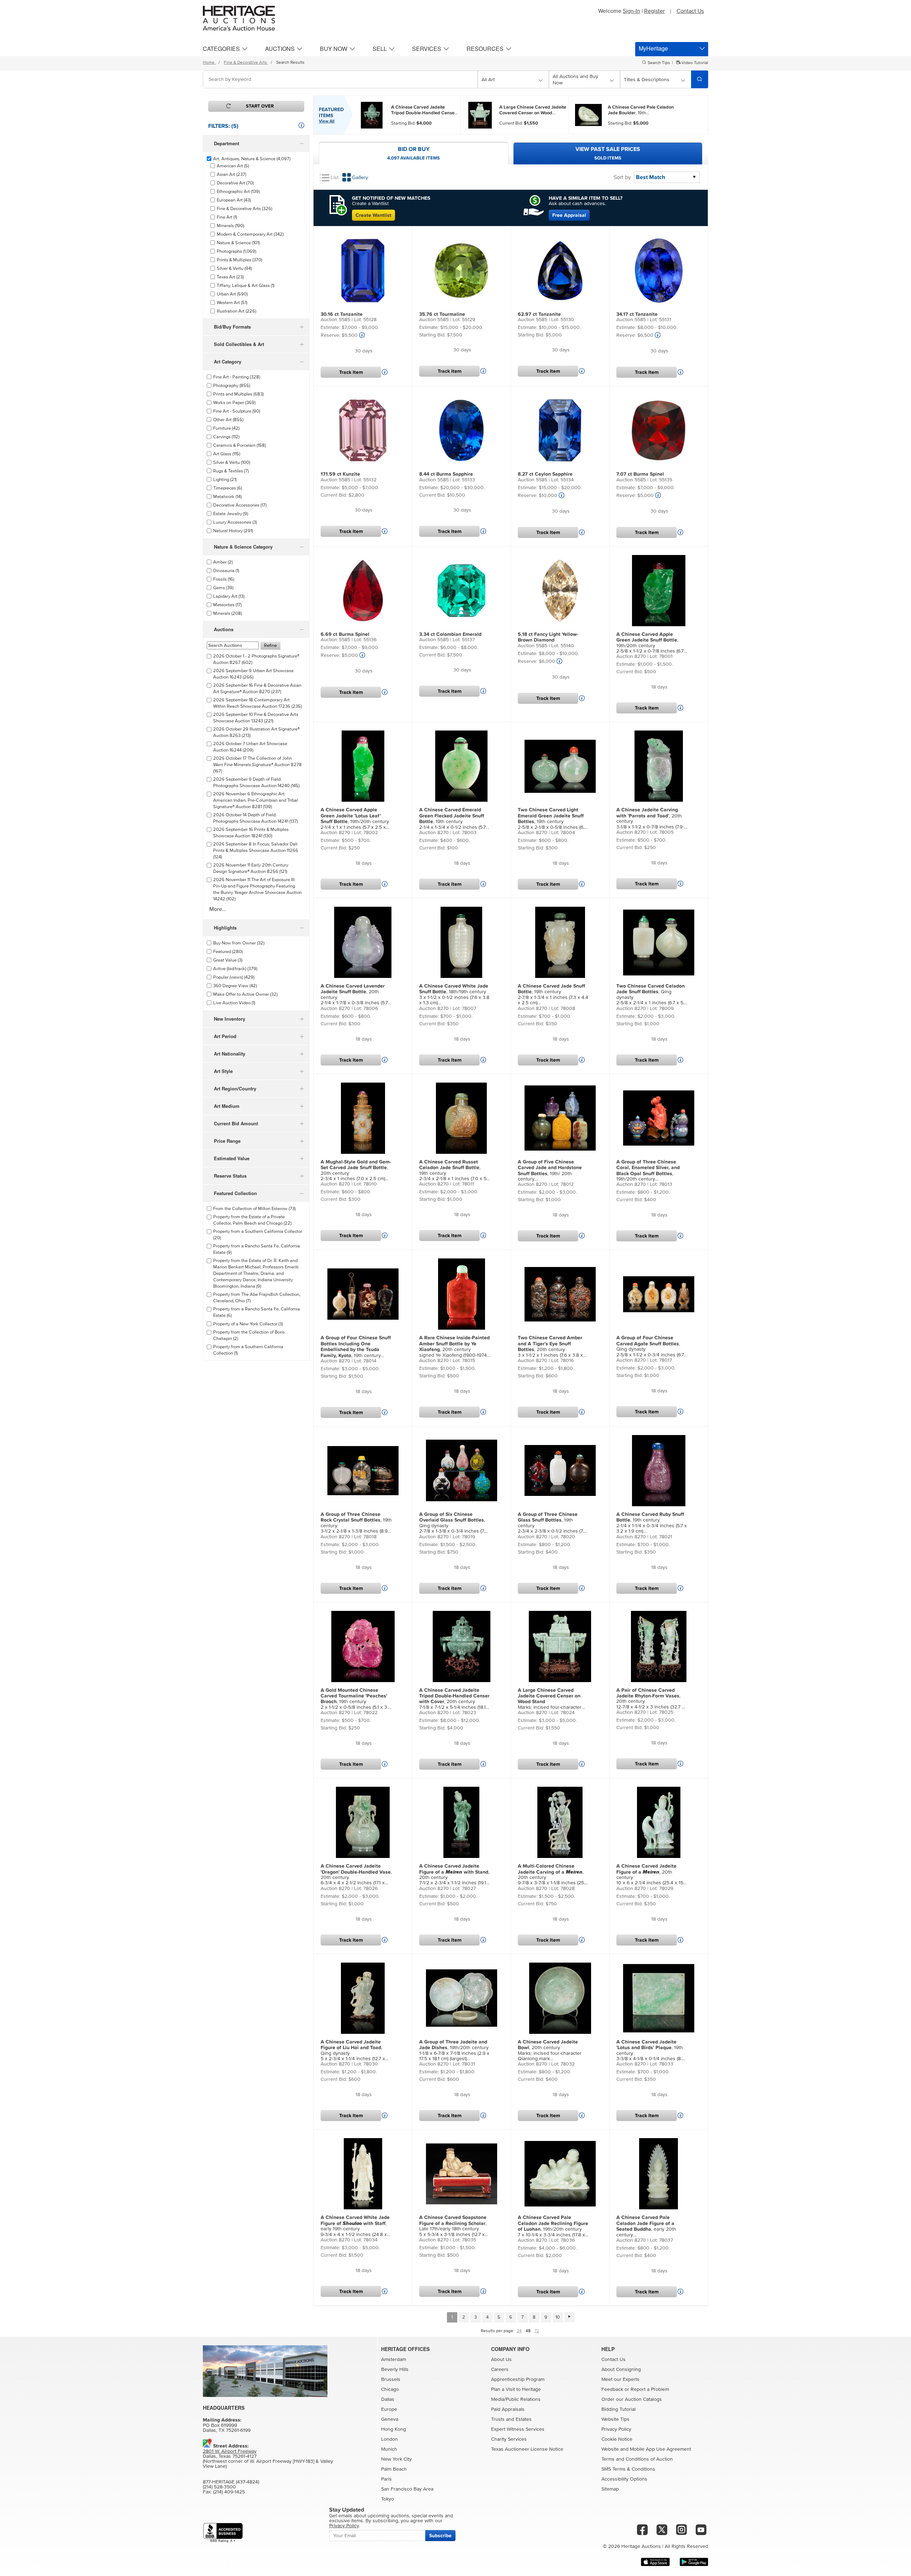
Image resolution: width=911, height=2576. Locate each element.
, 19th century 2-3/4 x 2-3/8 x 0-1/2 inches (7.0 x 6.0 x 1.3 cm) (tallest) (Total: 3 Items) (552, 1523)
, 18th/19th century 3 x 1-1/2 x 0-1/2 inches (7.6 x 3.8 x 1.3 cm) (454, 994)
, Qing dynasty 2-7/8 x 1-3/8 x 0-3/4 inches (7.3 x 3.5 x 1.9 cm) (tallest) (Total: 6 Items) (453, 1523)
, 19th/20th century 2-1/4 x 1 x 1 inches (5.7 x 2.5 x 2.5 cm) (355, 819)
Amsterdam (394, 2360)
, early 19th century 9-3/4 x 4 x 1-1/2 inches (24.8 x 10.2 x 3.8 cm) (355, 2226)
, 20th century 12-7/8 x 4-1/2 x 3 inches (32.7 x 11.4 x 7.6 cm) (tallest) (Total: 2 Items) (650, 1699)
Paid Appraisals (508, 2409)
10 (558, 2317)
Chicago (390, 2389)
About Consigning (621, 2370)
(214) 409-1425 (229, 2492)
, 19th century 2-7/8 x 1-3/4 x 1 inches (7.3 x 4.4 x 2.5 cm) (553, 994)
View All (327, 121)
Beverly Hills (395, 2370)
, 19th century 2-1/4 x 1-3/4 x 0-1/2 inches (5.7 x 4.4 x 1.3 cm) (454, 819)
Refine (270, 646)
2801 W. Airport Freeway (230, 2451)
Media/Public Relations (516, 2399)
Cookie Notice (617, 2439)
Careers (500, 2370)
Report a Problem (650, 2389)
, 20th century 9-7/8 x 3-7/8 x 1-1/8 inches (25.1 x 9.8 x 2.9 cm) (552, 1875)
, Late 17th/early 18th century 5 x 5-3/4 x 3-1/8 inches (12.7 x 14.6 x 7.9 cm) (453, 2226)
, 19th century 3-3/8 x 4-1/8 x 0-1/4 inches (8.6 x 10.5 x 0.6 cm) (651, 2051)
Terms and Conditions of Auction (637, 2459)
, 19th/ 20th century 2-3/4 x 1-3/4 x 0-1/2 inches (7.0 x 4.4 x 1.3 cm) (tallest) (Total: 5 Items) (552, 1171)
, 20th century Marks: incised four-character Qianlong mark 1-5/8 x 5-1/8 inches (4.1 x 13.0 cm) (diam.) (550, 2051)
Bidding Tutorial (618, 2409)
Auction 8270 (631, 656)
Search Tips (659, 63)
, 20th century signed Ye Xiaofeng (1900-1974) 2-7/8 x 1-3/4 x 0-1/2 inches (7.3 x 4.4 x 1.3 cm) (455, 1347)
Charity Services (509, 2439)
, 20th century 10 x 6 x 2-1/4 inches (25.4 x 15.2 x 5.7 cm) (652, 1875)
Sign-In (631, 11)
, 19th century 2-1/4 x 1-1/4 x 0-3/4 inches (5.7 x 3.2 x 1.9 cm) (652, 1523)
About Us (501, 2360)
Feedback (612, 2389)
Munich (389, 2449)
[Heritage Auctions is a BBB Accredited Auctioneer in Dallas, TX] (223, 2533)
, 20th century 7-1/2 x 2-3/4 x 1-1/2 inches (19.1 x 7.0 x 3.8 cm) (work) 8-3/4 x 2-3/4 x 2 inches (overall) (455, 1875)
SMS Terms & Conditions (628, 2469)
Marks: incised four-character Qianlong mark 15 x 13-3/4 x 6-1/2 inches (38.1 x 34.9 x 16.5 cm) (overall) (552, 1699)
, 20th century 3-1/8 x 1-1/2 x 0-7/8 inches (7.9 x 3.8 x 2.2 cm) (651, 818)
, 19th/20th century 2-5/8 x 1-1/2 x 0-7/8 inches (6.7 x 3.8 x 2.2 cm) (652, 643)
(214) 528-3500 (219, 2487)
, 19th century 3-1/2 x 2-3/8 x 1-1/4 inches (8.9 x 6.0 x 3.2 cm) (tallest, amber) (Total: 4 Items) (356, 1347)
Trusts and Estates (511, 2419)
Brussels (391, 2379)
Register (654, 11)
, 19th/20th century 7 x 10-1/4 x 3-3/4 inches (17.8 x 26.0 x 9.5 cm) (553, 2226)
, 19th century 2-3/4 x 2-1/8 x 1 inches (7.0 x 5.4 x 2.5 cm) (455, 1171)
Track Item (351, 372)
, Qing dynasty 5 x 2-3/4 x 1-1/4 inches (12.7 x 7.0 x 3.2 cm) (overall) (353, 2051)
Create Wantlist (373, 215)
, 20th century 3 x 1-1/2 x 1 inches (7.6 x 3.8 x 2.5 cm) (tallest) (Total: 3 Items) (550, 1347)
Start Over (260, 106)
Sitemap (610, 2489)
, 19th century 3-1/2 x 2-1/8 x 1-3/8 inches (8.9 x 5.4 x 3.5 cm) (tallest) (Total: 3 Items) (356, 1523)
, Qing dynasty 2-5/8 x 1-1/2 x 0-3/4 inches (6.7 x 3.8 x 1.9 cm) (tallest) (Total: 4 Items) (650, 1346)
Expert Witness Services (518, 2429)
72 (537, 2331)
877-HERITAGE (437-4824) (231, 2482)
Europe (389, 2409)
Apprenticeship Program (518, 2379)
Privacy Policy (616, 2429)
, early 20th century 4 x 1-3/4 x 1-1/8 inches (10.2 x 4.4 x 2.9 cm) (649, 2226)
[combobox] (340, 79)
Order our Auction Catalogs (632, 2399)
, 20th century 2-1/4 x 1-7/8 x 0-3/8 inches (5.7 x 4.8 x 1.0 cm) (356, 995)
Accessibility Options (624, 2479)
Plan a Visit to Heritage (516, 2389)
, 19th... (641, 110)
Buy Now (334, 49)
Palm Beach (394, 2469)
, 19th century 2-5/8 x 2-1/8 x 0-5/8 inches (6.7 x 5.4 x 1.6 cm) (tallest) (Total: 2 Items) (552, 819)
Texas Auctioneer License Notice (527, 2449)
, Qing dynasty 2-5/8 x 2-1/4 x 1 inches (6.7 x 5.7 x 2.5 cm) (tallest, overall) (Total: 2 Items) (651, 995)
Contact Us (690, 11)
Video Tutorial (694, 63)
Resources (485, 49)
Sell (380, 49)
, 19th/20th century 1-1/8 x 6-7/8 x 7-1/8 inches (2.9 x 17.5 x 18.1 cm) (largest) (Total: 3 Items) (454, 2051)
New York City (396, 2459)
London (389, 2439)
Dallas (388, 2399)
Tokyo (388, 2499)
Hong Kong (394, 2429)
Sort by (622, 177)
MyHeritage (653, 48)
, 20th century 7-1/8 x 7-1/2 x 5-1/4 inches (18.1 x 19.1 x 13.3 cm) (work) (454, 1699)
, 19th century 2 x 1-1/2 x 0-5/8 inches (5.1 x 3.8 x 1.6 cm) (356, 1699)
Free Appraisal (569, 215)
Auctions (280, 49)
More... (218, 909)
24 (519, 2331)
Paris (386, 2479)
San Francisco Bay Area (407, 2489)
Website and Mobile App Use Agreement (646, 2449)
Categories (221, 49)
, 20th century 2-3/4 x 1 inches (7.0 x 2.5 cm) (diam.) (356, 1171)
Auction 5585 (335, 320)
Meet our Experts (620, 2379)
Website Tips (615, 2419)
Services (427, 49)
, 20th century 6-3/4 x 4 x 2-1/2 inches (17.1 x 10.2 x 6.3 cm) (356, 1875)
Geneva (390, 2419)
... (424, 110)
